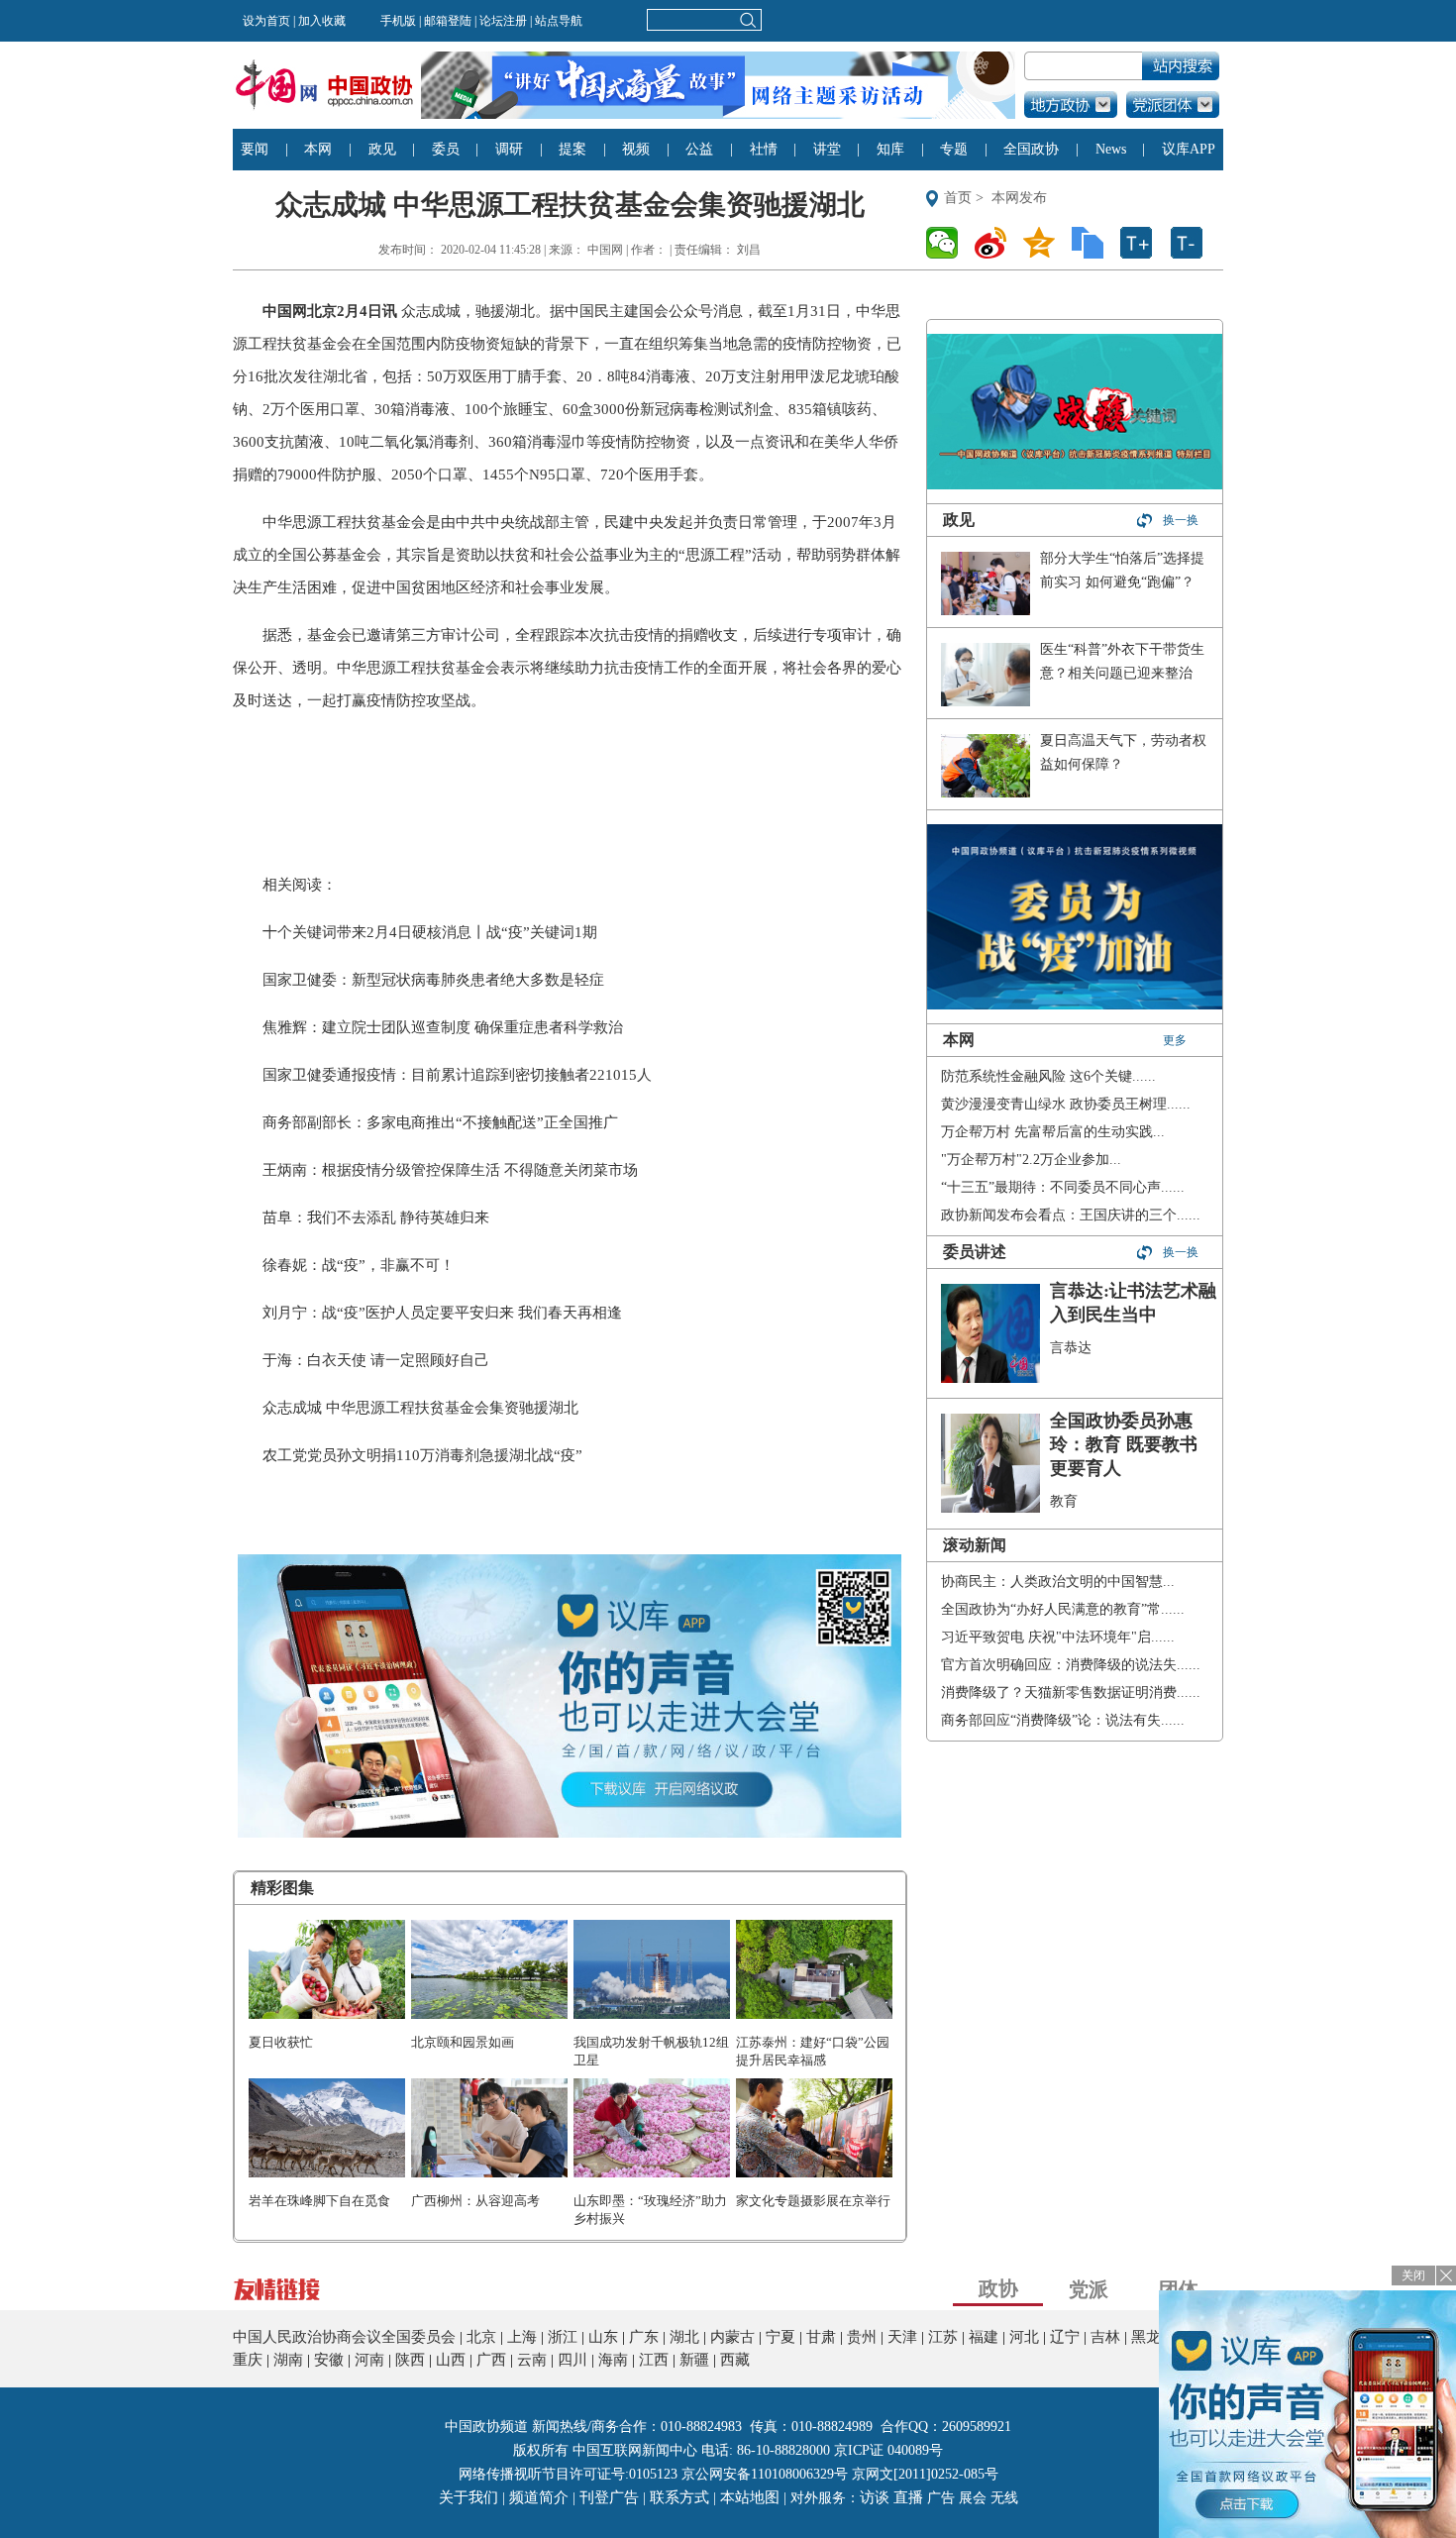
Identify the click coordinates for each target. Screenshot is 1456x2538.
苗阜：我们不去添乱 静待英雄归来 (376, 1217)
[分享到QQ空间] (1044, 243)
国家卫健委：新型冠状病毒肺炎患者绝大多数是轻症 (433, 980)
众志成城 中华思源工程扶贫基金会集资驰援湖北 (420, 1408)
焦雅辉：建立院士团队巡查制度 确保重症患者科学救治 (443, 1027)
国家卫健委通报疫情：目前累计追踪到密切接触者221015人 (457, 1075)
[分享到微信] (947, 243)
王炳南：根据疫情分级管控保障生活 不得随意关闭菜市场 (450, 1170)
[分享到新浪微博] (996, 243)
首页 (958, 198)
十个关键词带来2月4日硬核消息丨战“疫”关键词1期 (430, 932)
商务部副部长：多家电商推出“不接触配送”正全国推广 (440, 1122)
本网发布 (1019, 198)
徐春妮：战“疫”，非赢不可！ (359, 1265)
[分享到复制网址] (1093, 243)
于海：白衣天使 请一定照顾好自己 (376, 1360)
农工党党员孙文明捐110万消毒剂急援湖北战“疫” (422, 1455)
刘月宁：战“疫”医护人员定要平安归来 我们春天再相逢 (442, 1313)
